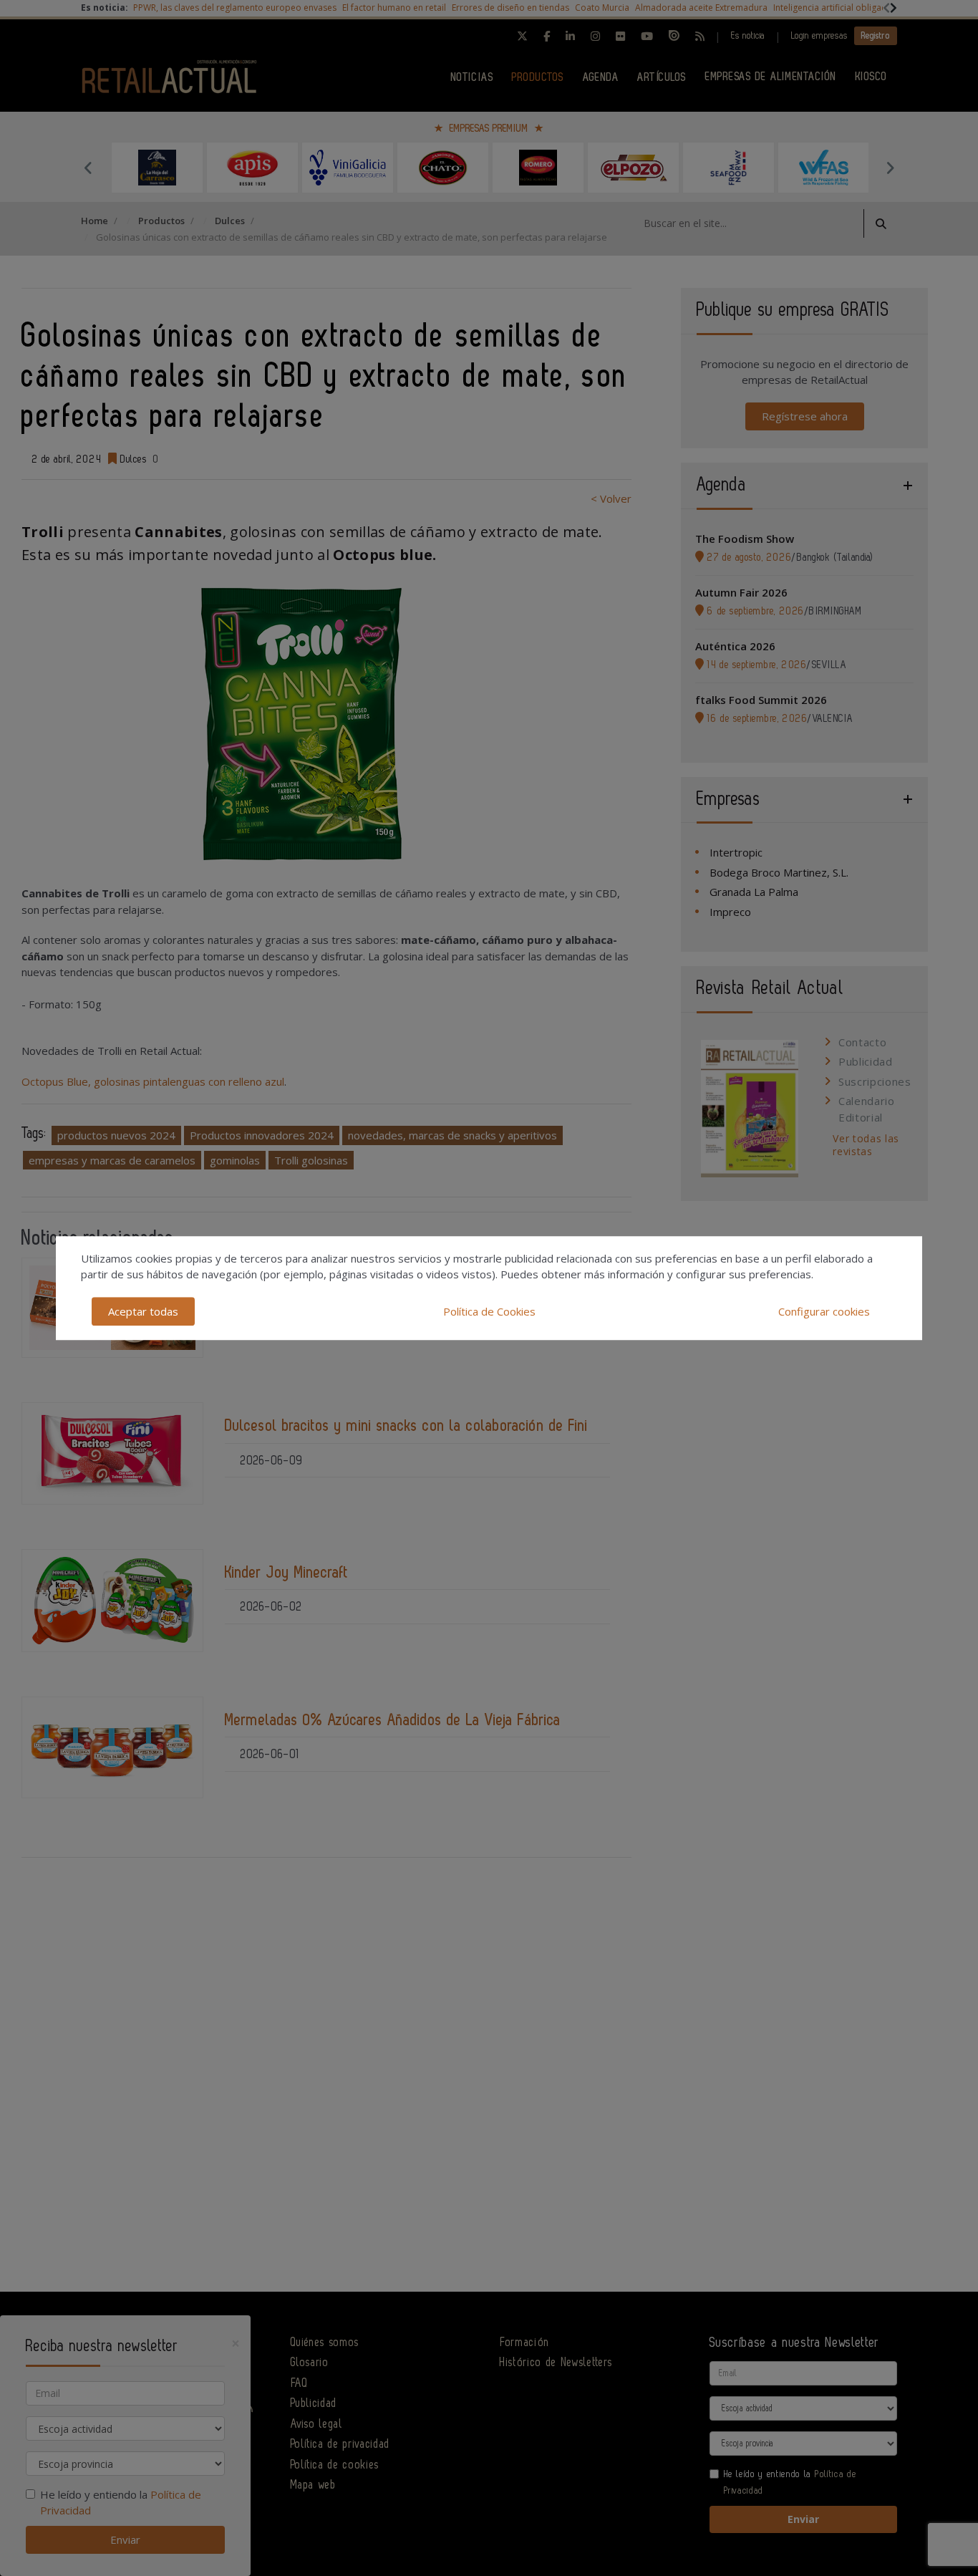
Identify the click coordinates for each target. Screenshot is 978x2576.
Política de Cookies (489, 1311)
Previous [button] (88, 168)
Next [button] (890, 168)
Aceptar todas (143, 1311)
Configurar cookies (824, 1311)
